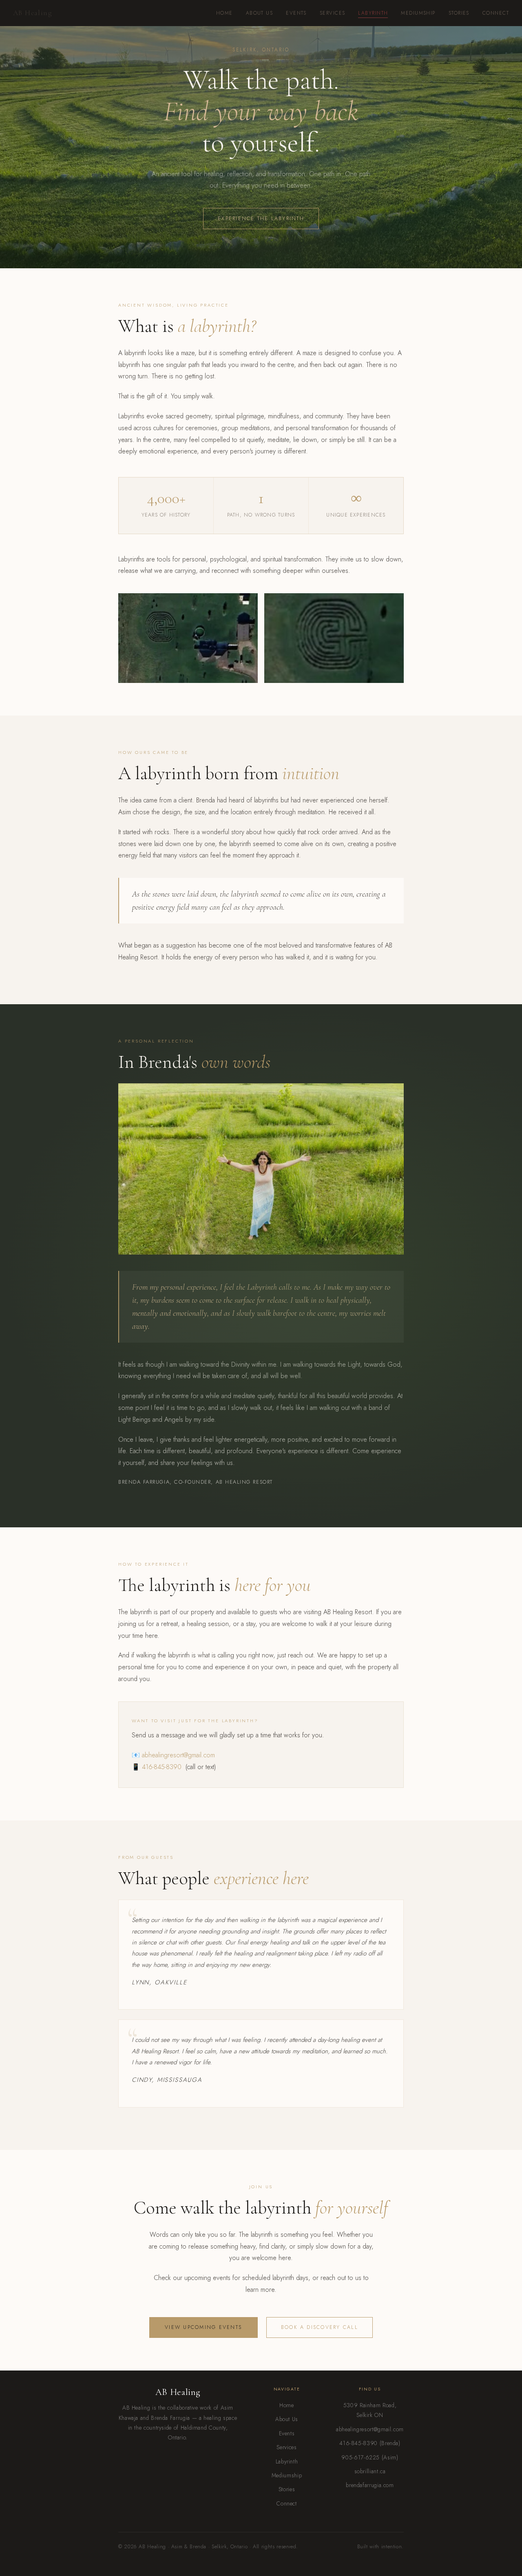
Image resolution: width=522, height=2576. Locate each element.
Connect (496, 13)
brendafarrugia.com (370, 2485)
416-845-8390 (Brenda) (370, 2443)
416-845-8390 (162, 1767)
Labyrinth (373, 13)
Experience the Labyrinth (261, 219)
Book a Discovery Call (320, 2327)
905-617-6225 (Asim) (370, 2457)
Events (296, 13)
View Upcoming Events (203, 2327)
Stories (459, 13)
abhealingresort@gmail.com (178, 1755)
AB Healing (33, 13)
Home (225, 13)
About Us (260, 13)
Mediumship (418, 13)
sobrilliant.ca (370, 2471)
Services (333, 13)
